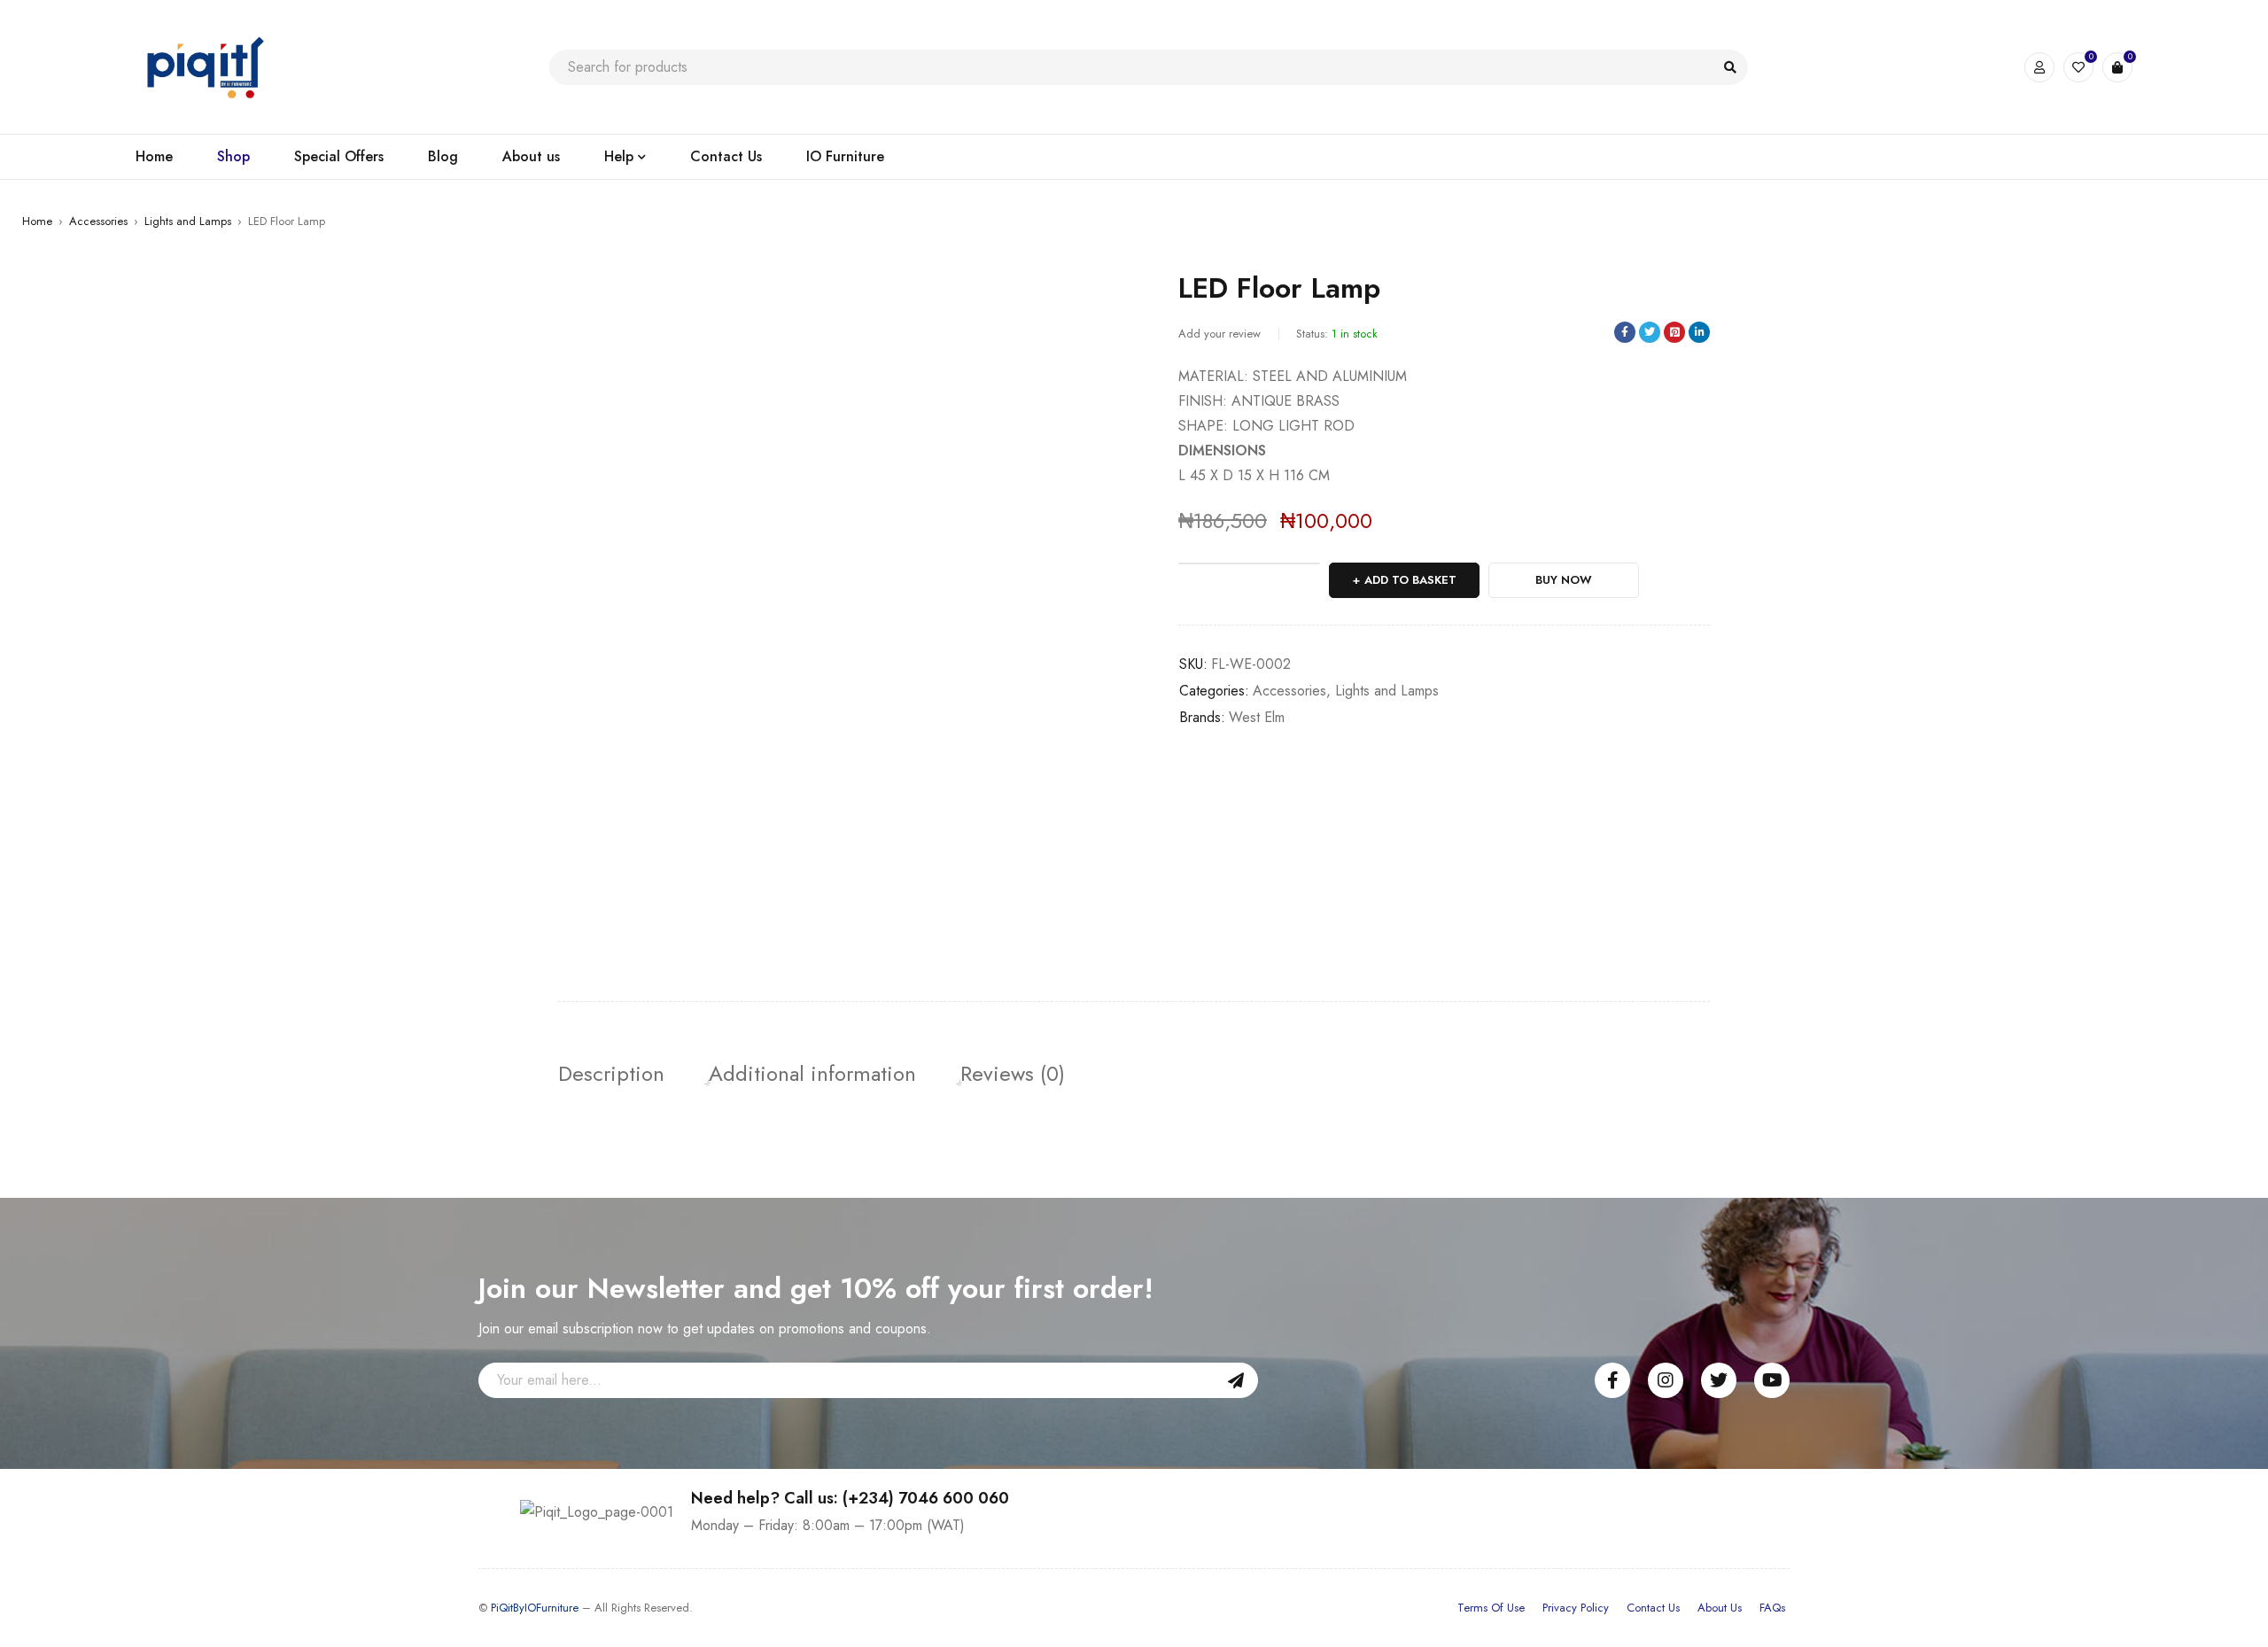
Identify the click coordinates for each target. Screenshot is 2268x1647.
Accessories (98, 221)
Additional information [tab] (812, 1074)
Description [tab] (611, 1074)
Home (37, 221)
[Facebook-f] (1612, 1380)
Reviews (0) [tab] (1013, 1074)
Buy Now (1564, 580)
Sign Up (1236, 1380)
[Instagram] (1666, 1380)
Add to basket (1410, 580)
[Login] (2039, 67)
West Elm (1257, 717)
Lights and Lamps (188, 221)
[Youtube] (1772, 1380)
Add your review (1219, 334)
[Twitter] (1719, 1380)
